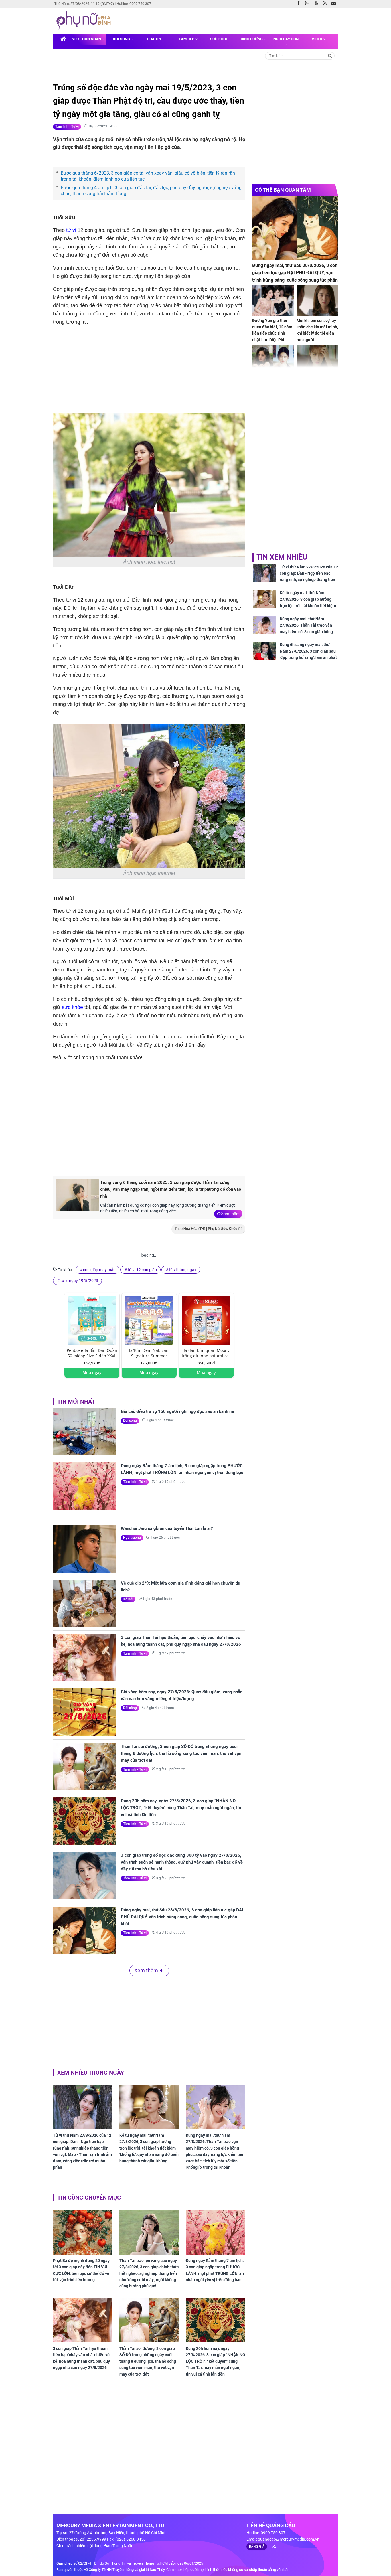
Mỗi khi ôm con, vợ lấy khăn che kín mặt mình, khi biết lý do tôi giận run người (317, 330)
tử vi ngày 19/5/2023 (79, 1281)
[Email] (335, 4)
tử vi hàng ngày (183, 1270)
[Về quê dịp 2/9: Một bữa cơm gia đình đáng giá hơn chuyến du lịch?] (84, 1603)
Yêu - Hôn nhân (87, 39)
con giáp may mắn (99, 1270)
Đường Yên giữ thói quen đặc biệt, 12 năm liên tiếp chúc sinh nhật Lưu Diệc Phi (272, 330)
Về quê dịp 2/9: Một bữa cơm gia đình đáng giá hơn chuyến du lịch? (180, 1587)
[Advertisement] (149, 1124)
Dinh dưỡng (252, 39)
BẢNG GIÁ (257, 2547)
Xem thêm (230, 1214)
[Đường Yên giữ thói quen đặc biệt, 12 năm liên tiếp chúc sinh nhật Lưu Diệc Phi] (273, 300)
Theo (206, 1229)
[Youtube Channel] (318, 4)
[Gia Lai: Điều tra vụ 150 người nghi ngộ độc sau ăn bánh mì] (84, 1432)
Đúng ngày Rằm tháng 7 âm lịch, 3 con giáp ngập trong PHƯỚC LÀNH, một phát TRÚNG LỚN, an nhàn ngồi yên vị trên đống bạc (182, 1469)
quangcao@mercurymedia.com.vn (289, 2539)
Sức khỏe (219, 39)
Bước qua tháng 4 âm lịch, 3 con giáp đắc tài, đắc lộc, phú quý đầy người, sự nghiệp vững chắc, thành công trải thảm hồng (151, 191)
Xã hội (128, 1599)
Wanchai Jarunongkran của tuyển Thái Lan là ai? (167, 1528)
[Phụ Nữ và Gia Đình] (85, 21)
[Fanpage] (300, 4)
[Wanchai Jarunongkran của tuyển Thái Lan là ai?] (84, 1549)
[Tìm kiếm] (330, 55)
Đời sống (122, 39)
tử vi (71, 230)
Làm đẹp (187, 39)
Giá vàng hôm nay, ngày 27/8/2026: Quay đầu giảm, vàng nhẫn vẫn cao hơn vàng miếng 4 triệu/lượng (182, 1695)
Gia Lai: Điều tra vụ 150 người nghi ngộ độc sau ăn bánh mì (177, 1411)
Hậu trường (132, 1538)
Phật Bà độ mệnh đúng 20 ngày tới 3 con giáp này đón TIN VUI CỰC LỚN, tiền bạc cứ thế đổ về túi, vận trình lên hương (81, 2270)
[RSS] (326, 4)
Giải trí (154, 39)
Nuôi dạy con (286, 39)
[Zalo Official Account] (308, 3)
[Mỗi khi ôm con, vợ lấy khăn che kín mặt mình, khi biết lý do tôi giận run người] (317, 300)
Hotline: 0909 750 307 (134, 4)
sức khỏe (72, 1007)
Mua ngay (92, 1373)
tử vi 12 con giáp (142, 1270)
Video (317, 39)
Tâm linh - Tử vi (67, 127)
